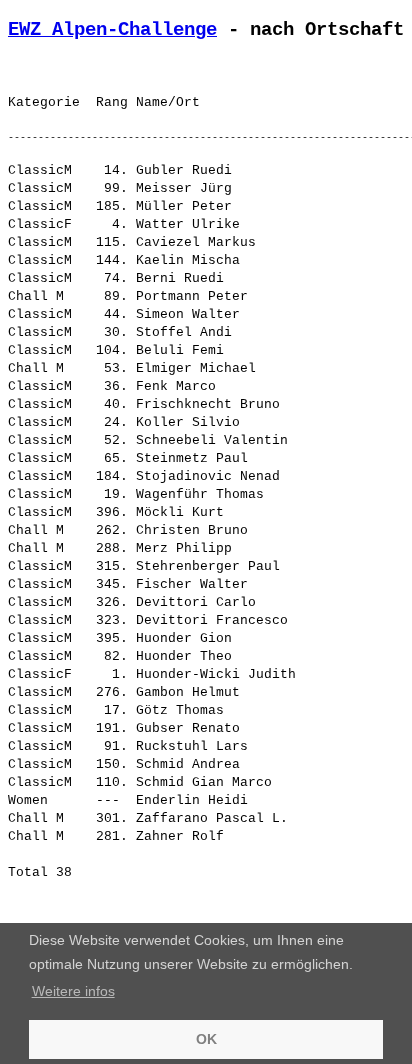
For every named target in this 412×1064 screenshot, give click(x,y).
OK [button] (206, 1039)
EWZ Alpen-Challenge (112, 30)
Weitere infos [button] (73, 991)
